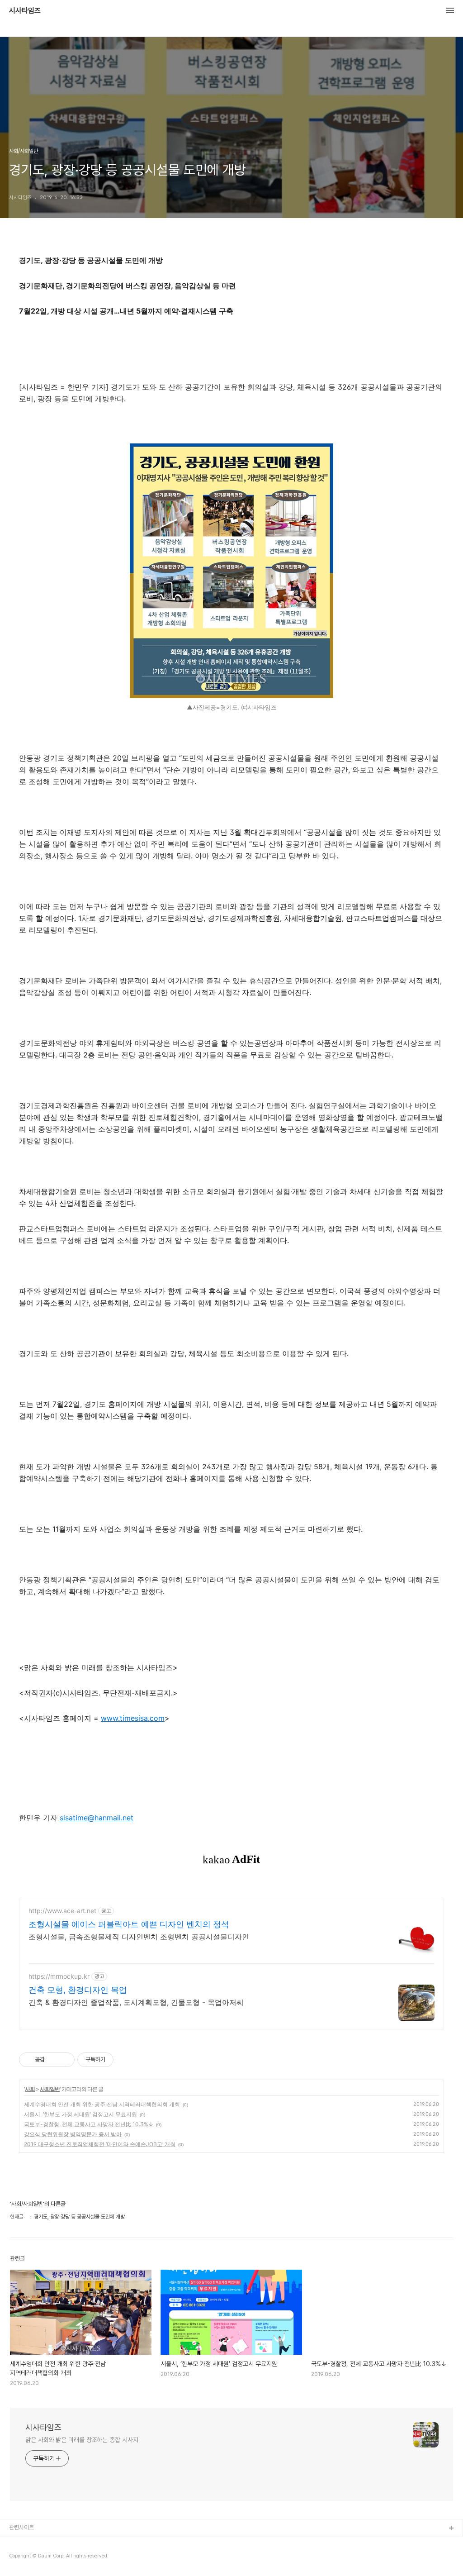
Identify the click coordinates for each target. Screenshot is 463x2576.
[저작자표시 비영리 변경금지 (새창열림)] (126, 2060)
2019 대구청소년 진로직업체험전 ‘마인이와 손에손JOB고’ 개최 (100, 2144)
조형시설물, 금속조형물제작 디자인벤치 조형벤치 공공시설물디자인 (139, 1937)
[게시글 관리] (64, 2060)
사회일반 (50, 2089)
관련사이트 (21, 2527)
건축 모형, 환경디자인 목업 (78, 1990)
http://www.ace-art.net (62, 1911)
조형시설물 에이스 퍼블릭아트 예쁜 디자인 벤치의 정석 (129, 1924)
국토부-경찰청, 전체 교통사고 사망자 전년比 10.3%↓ (89, 2124)
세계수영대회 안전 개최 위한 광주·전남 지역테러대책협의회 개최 (102, 2104)
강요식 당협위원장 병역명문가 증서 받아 (73, 2134)
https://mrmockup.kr (59, 1976)
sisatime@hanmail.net (97, 1818)
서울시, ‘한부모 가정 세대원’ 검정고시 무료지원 (80, 2114)
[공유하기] (53, 2060)
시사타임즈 (25, 11)
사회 (30, 2089)
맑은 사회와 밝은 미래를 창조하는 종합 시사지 (82, 2440)
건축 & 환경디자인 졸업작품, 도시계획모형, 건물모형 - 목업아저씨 (136, 2002)
